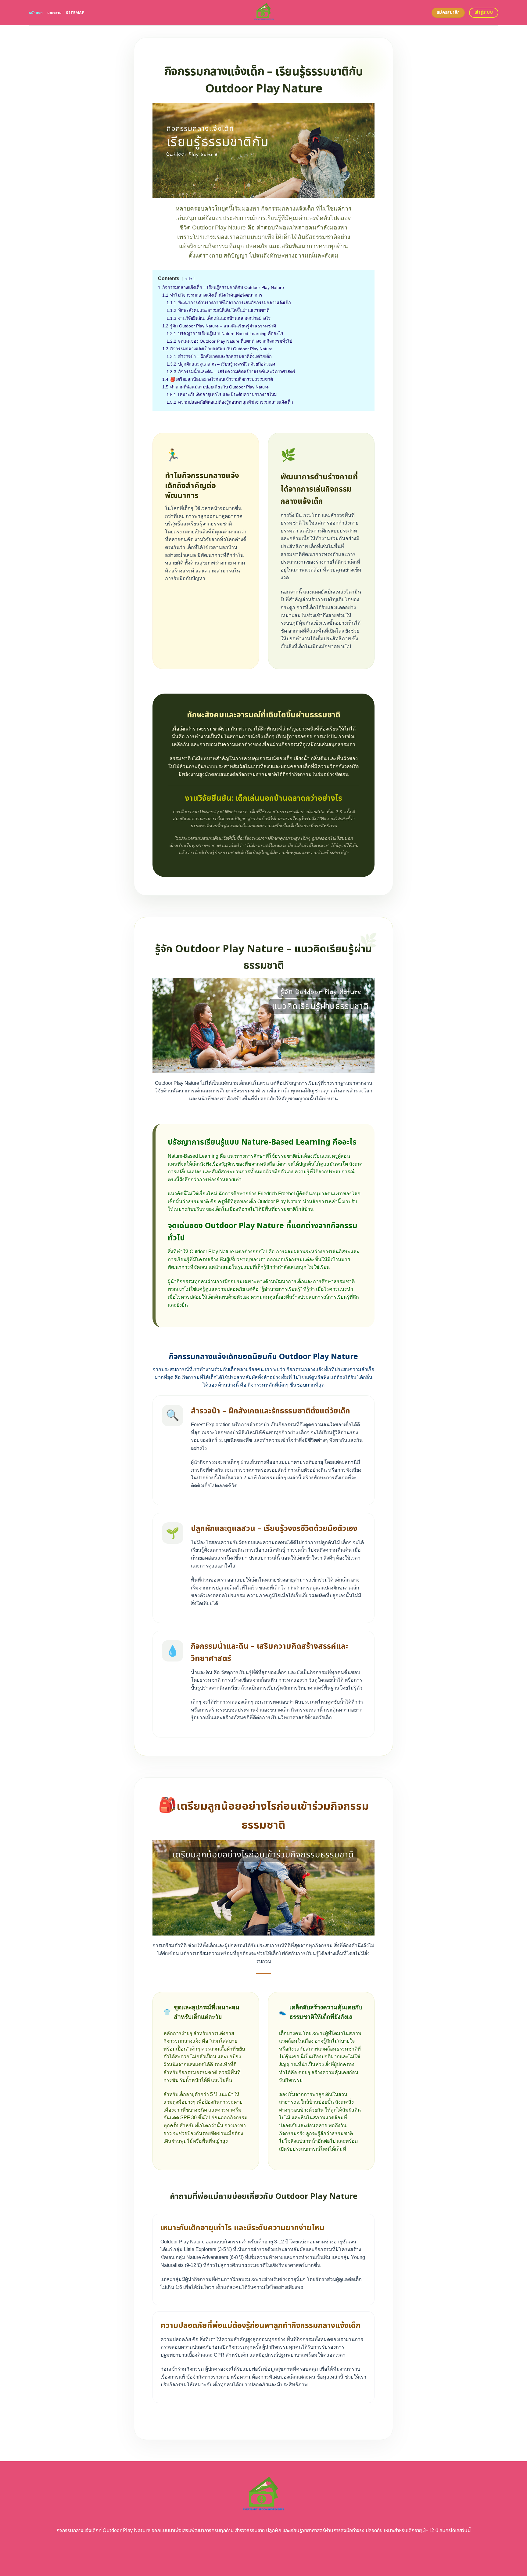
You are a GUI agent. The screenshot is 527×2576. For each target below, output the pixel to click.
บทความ (55, 13)
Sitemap (75, 13)
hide (188, 279)
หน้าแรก (36, 13)
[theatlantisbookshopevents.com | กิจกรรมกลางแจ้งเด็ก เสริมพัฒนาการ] (264, 13)
